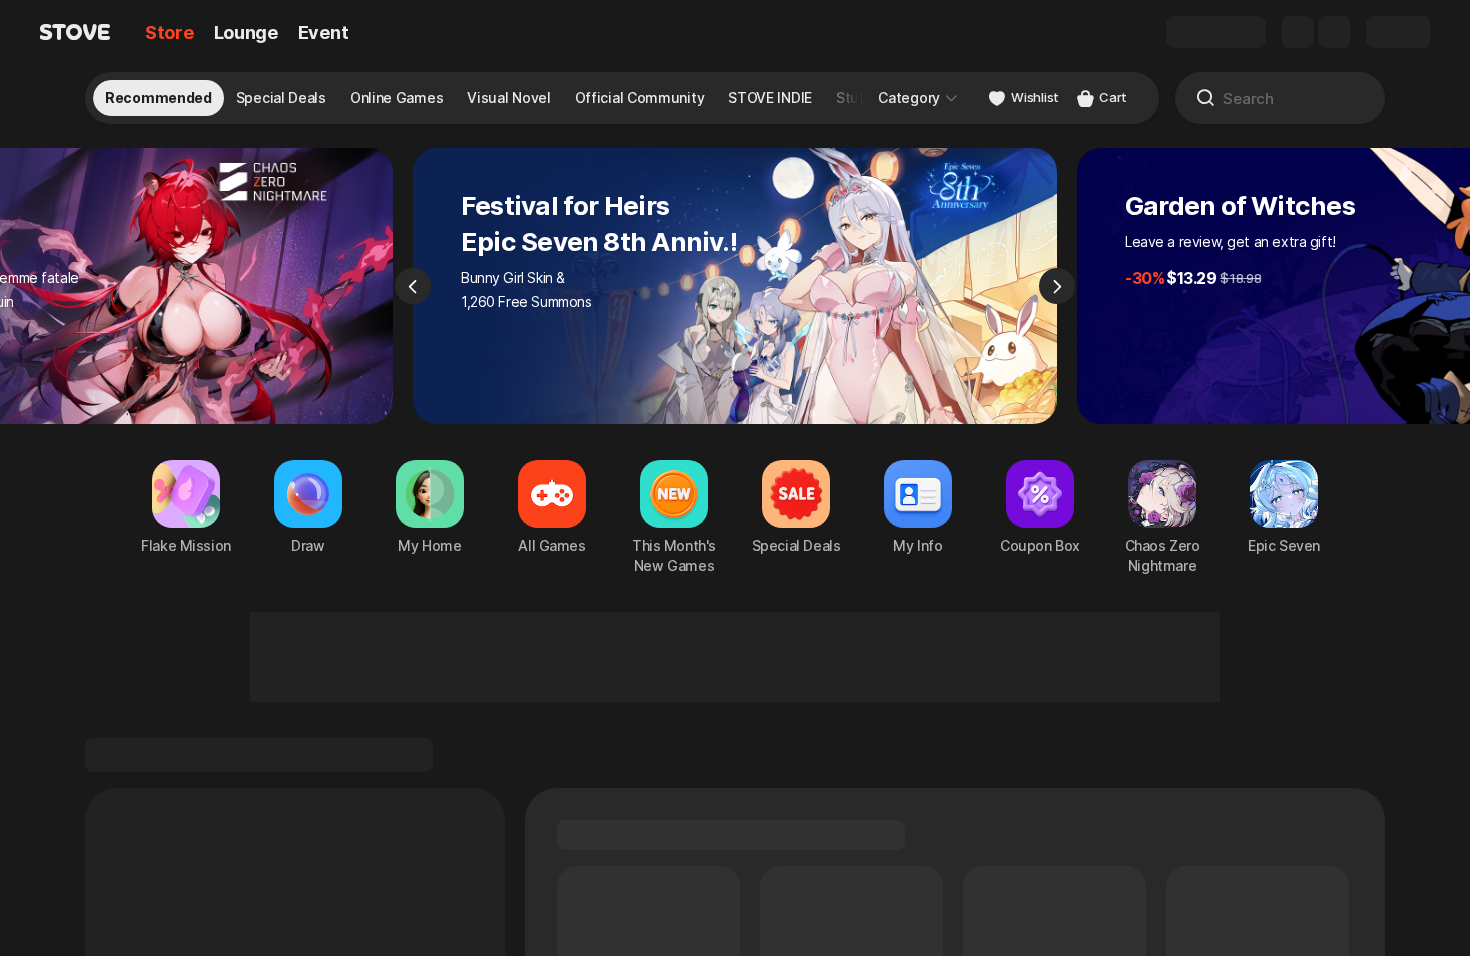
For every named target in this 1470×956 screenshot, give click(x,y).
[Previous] (413, 286)
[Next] (1057, 286)
